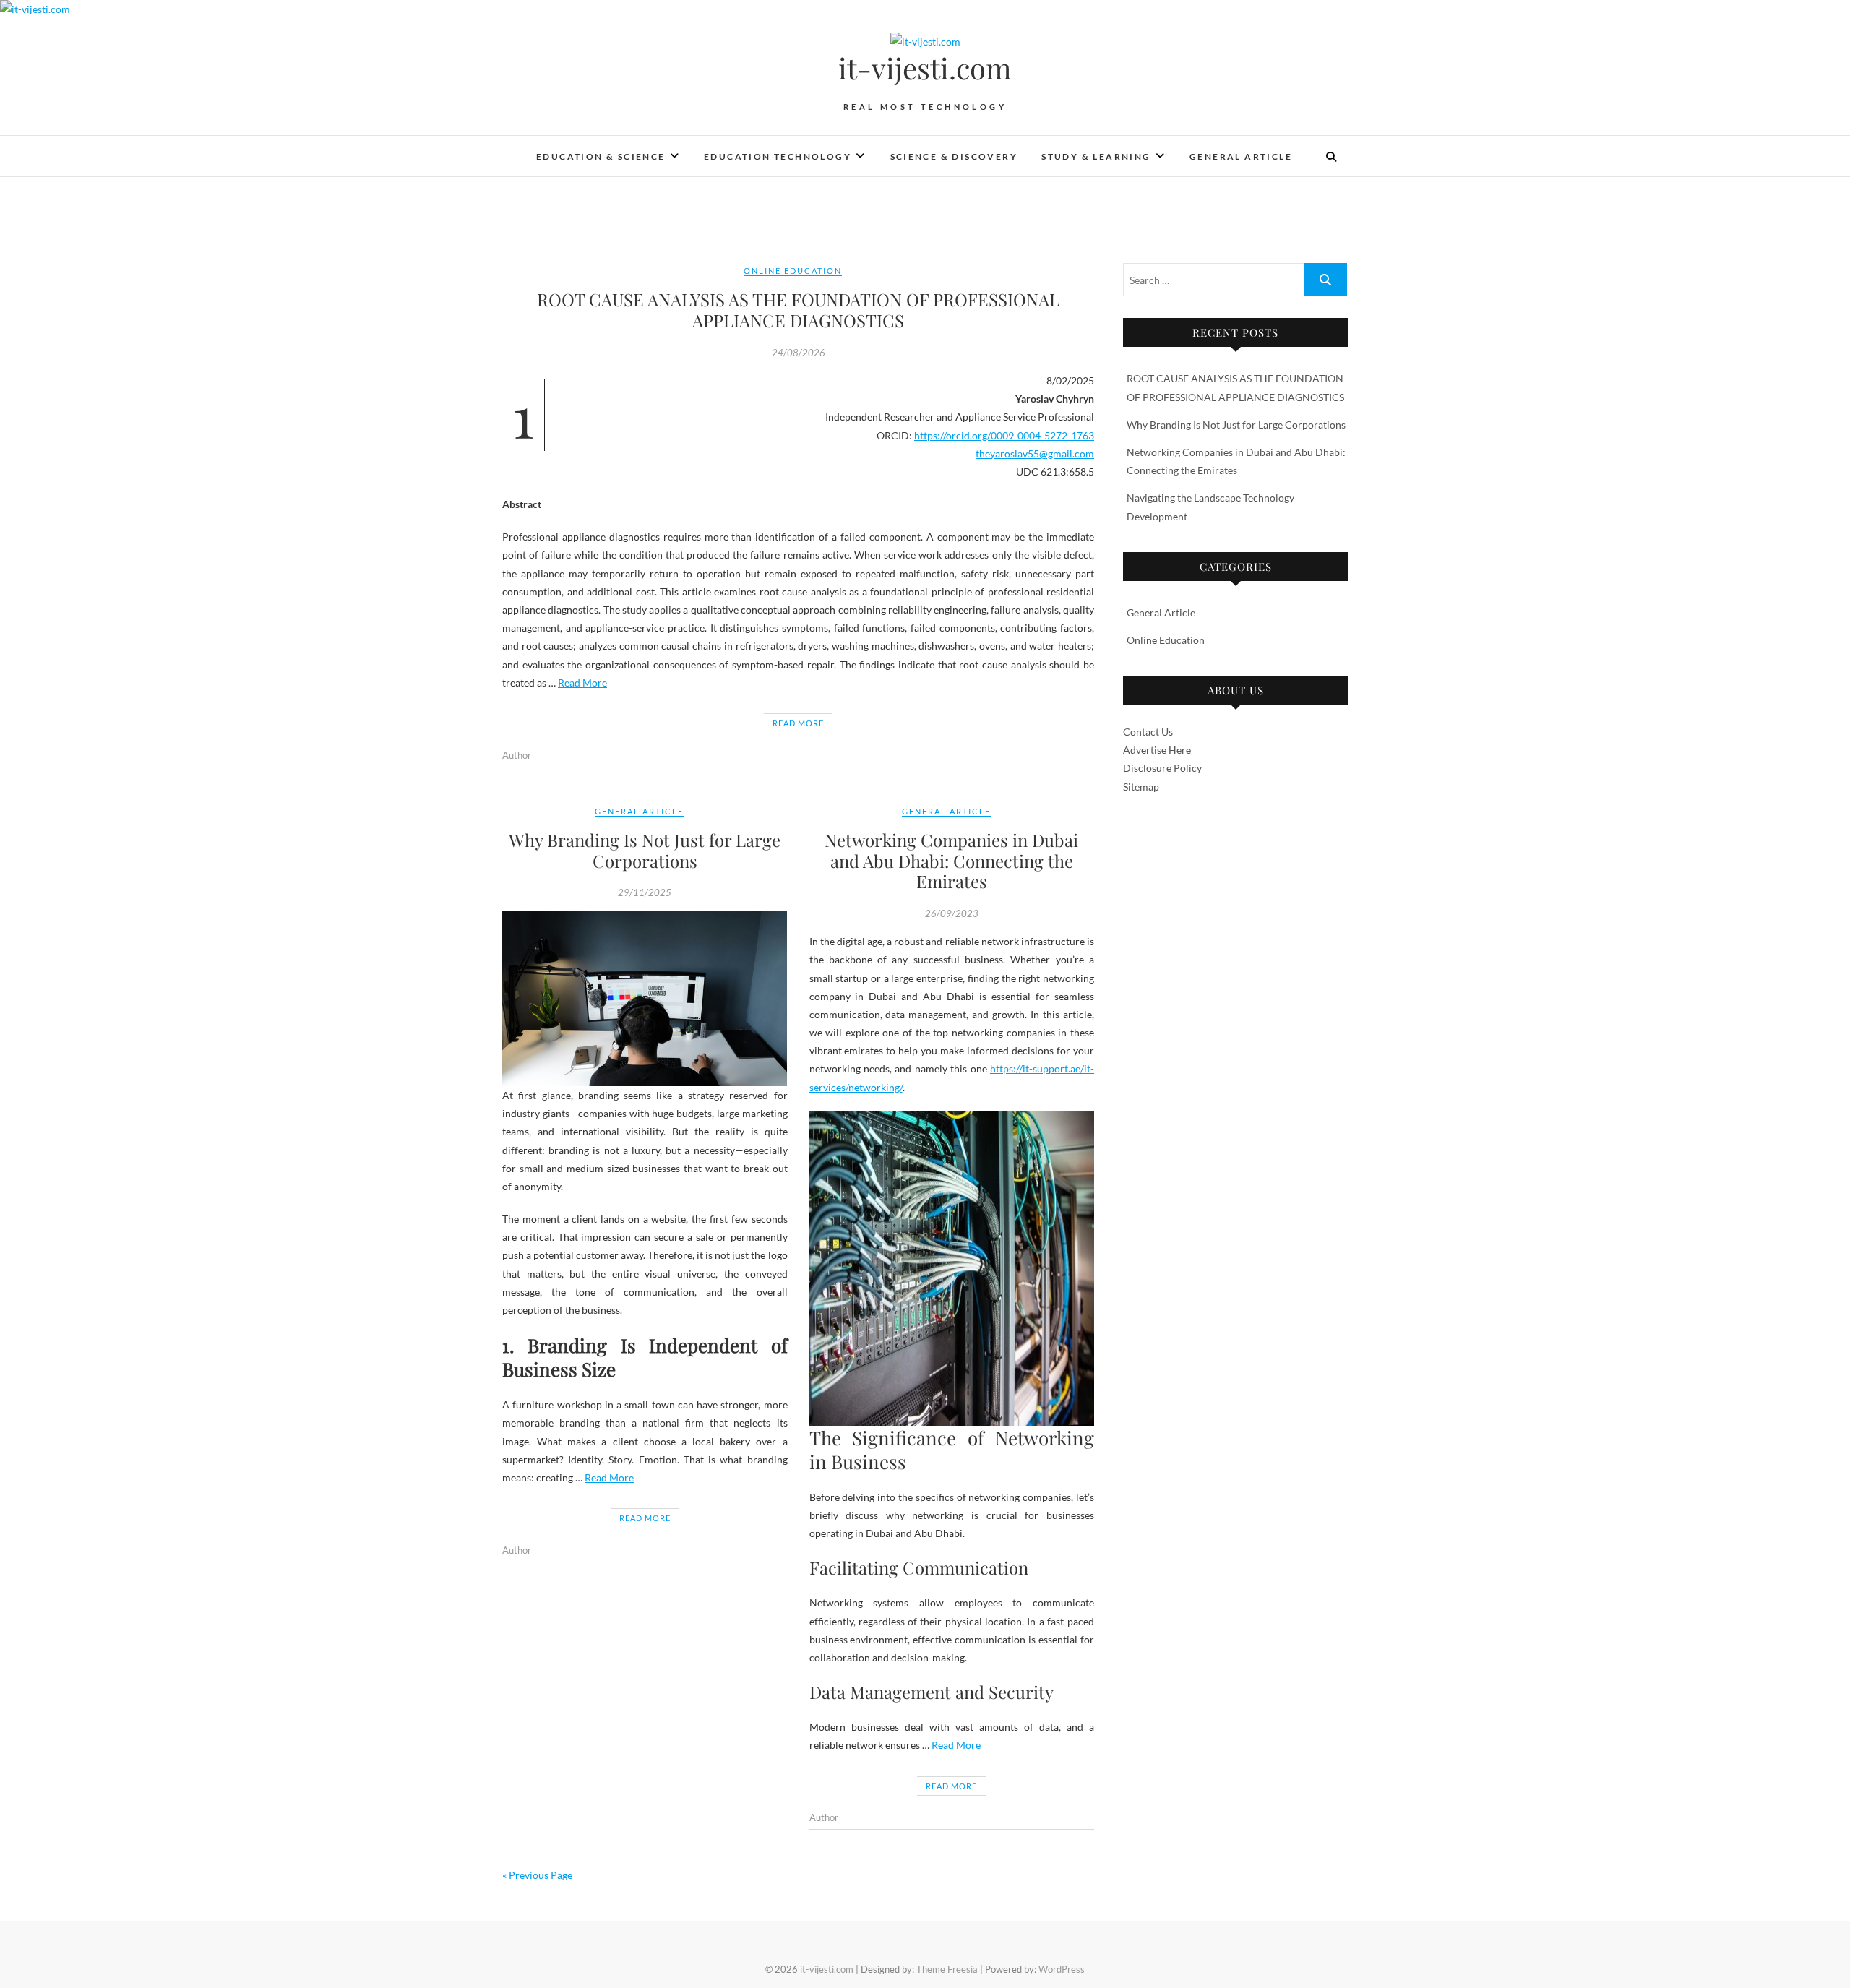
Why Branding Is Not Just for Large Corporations (645, 850)
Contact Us (1148, 732)
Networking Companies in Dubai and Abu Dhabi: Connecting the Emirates (951, 861)
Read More (582, 683)
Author (517, 755)
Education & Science (601, 156)
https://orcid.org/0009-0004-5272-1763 (1004, 435)
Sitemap (1141, 787)
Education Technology (778, 156)
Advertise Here (1157, 750)
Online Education (793, 271)
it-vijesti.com (925, 68)
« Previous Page (537, 1875)
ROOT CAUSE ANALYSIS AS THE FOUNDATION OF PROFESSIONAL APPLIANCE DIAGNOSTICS (798, 310)
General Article (1241, 156)
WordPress (1062, 1969)
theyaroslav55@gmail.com (1035, 453)
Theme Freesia (947, 1969)
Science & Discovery (954, 156)
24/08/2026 (799, 353)
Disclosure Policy (1162, 768)
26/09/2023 (952, 913)
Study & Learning (1096, 156)
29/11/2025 (645, 892)
